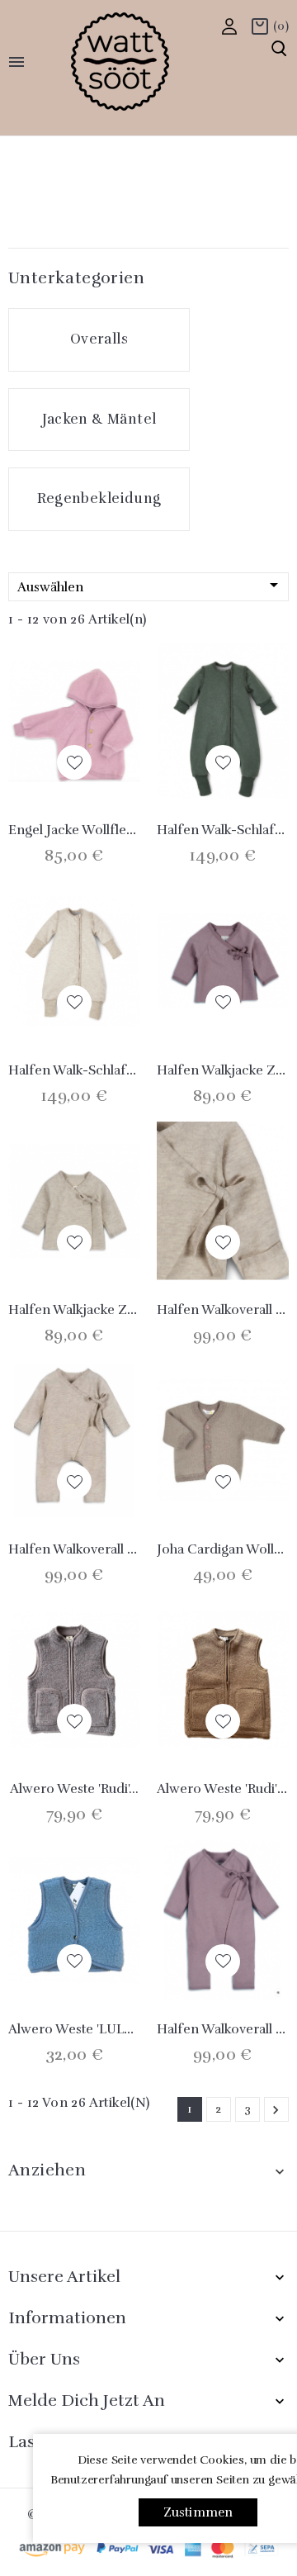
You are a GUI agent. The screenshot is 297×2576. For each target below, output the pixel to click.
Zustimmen (198, 2512)
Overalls (99, 339)
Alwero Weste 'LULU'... (76, 2029)
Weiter (276, 2110)
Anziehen (47, 2170)
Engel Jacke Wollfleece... (83, 830)
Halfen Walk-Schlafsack (81, 1070)
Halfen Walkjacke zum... (83, 1310)
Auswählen (151, 585)
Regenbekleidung (99, 498)
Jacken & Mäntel (99, 419)
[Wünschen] (74, 762)
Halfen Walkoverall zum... (87, 1549)
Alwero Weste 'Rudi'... (74, 1789)
